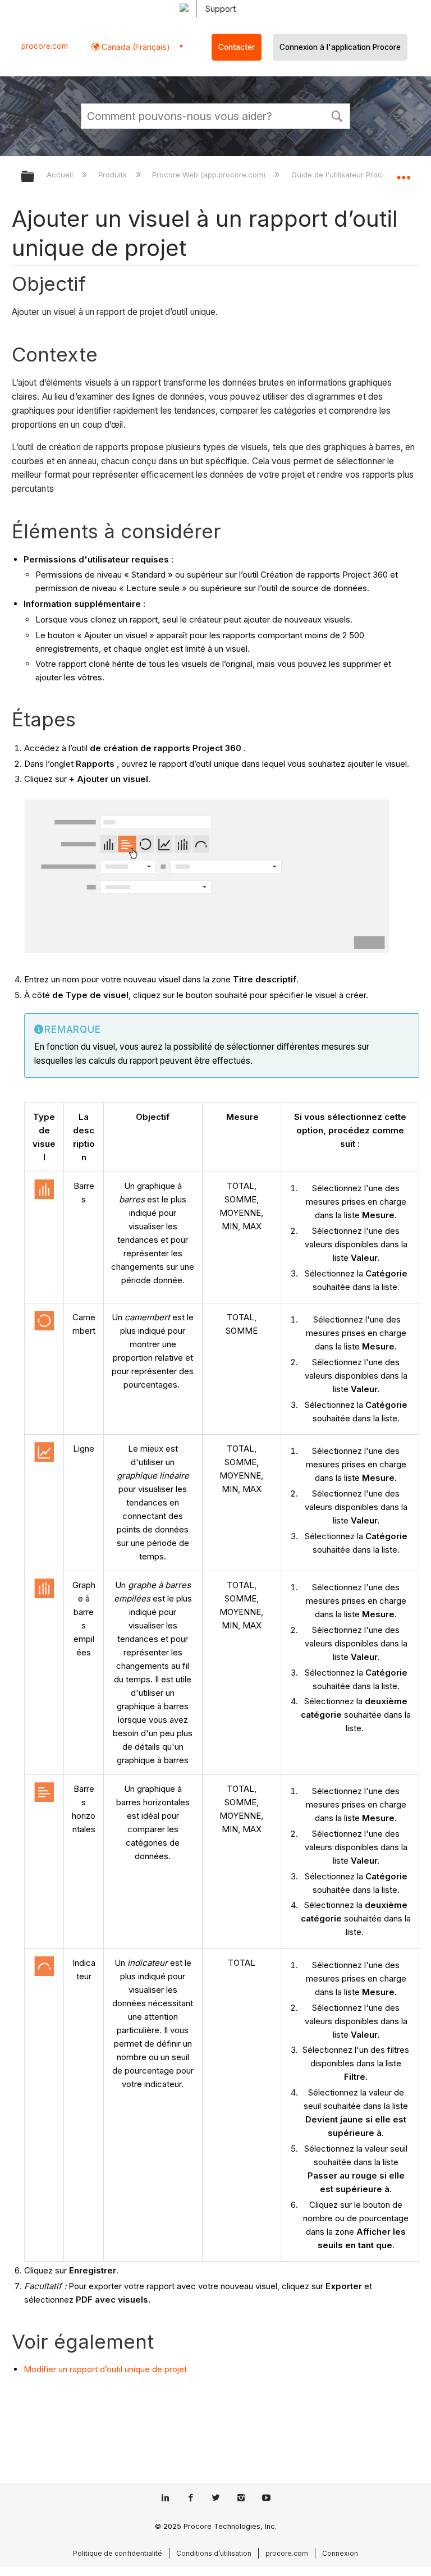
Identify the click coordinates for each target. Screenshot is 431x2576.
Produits (114, 175)
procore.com (45, 46)
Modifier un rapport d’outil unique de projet (105, 2369)
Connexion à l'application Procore (340, 47)
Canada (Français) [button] (135, 47)
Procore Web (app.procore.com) (210, 175)
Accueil (61, 175)
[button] (337, 115)
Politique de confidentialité (118, 2553)
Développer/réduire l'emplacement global (404, 173)
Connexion (340, 2553)
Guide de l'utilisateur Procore (343, 175)
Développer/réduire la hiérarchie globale (35, 177)
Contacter (237, 47)
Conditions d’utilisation (214, 2553)
